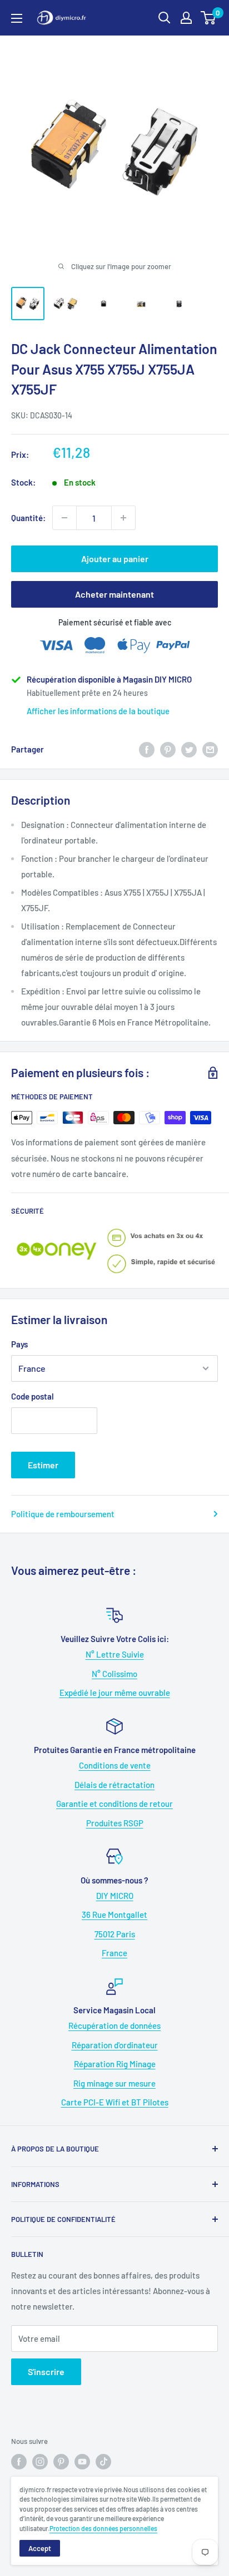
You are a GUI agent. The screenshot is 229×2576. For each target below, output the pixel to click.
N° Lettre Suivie (115, 1654)
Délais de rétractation (114, 1785)
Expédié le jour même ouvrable (115, 1693)
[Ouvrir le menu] (17, 18)
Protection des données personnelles (103, 2528)
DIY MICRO (115, 1896)
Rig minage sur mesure (114, 2083)
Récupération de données (114, 2026)
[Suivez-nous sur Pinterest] (61, 2462)
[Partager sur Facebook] (147, 749)
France (114, 1953)
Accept (40, 2548)
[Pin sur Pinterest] (168, 749)
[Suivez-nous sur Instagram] (40, 2462)
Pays (19, 1344)
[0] (209, 18)
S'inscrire (46, 2372)
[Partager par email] (210, 749)
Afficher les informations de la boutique (98, 711)
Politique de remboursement (63, 1514)
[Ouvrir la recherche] (165, 18)
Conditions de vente (115, 1765)
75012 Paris (115, 1934)
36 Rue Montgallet (114, 1915)
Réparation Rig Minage (115, 2064)
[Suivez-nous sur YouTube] (82, 2462)
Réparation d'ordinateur (115, 2045)
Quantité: (28, 518)
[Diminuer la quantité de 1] (64, 518)
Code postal (33, 1396)
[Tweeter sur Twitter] (189, 749)
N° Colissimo (114, 1674)
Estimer (43, 1465)
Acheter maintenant (114, 594)
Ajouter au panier (115, 559)
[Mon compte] (186, 18)
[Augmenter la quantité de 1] (123, 518)
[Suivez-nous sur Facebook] (19, 2462)
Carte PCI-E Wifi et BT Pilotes (115, 2102)
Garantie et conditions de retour (114, 1804)
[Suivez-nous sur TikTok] (103, 2462)
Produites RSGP (115, 1823)
